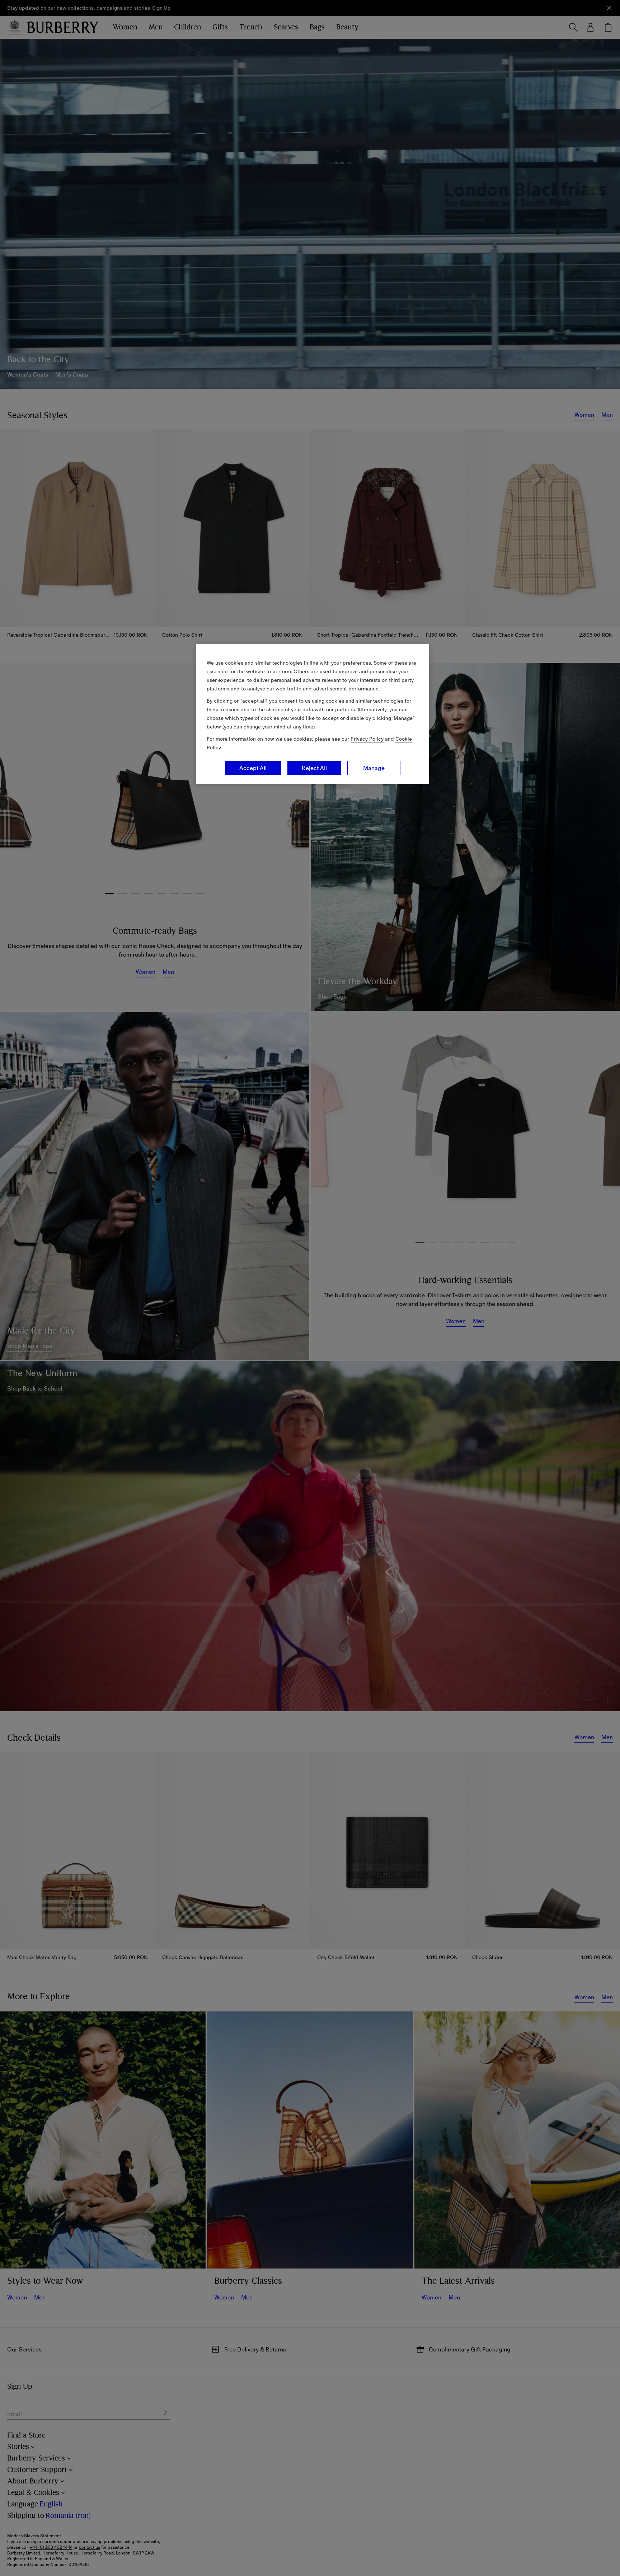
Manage (374, 768)
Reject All (314, 768)
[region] (313, 714)
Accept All (253, 768)
